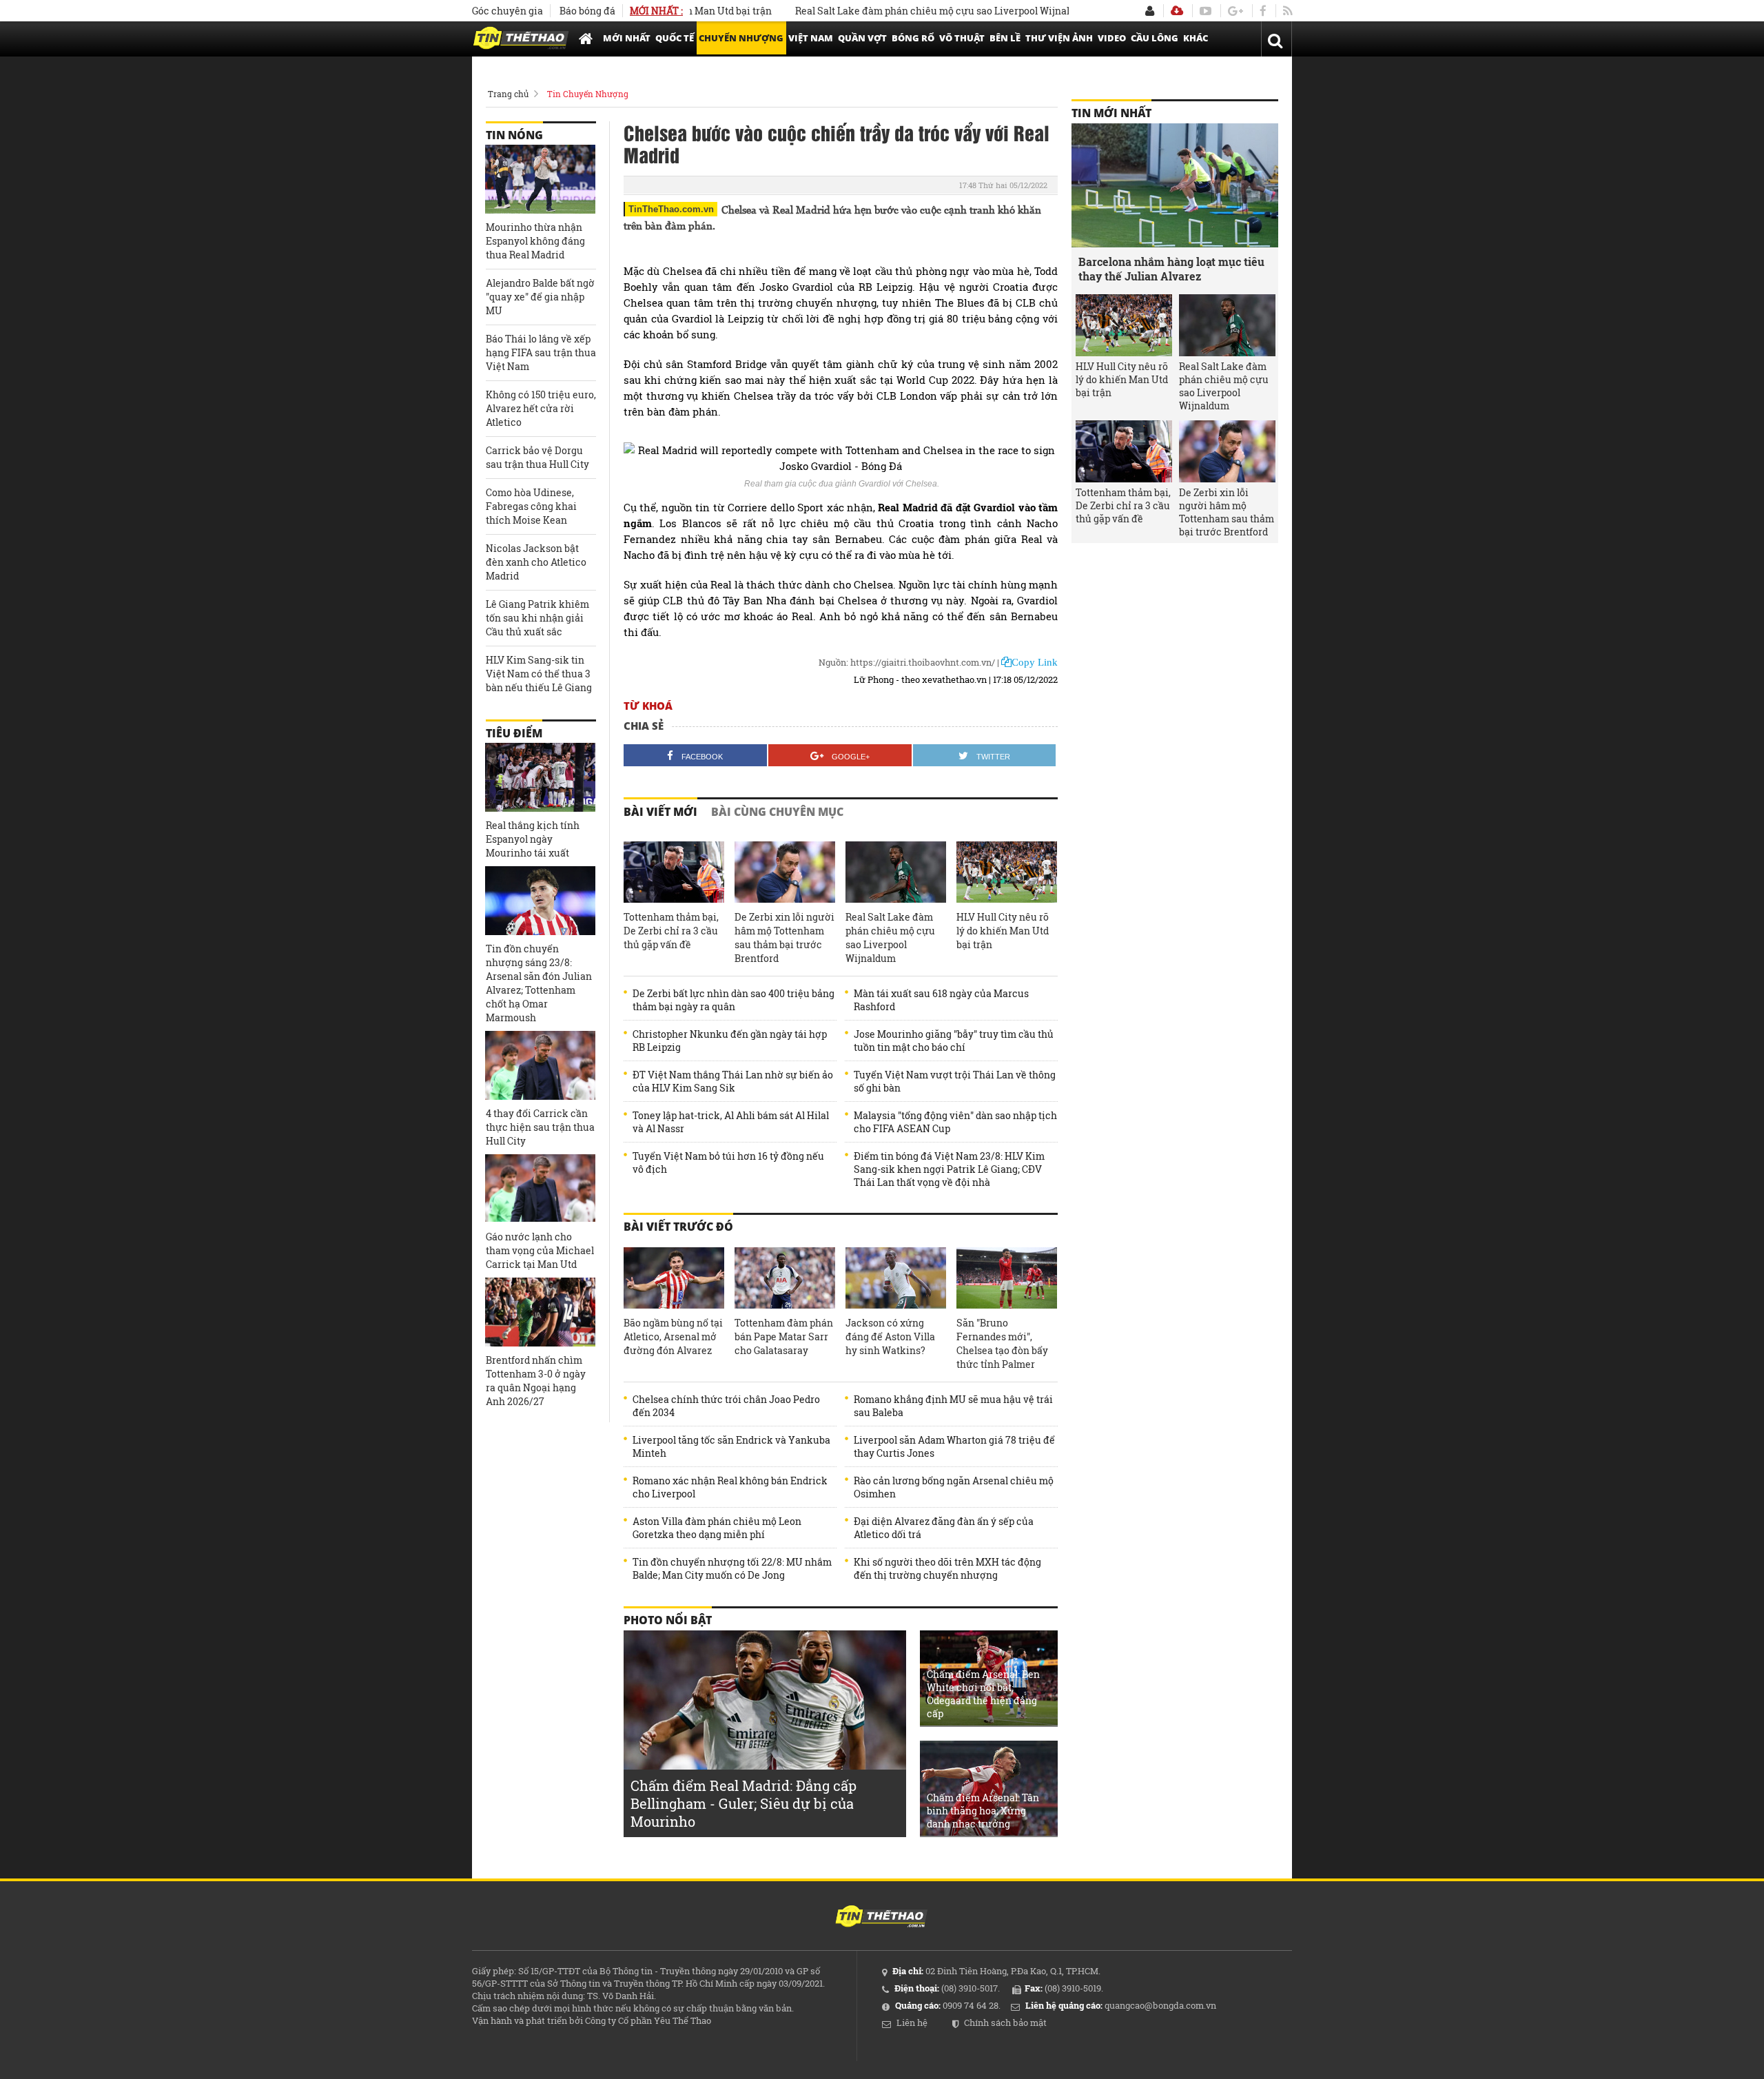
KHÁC (1196, 38)
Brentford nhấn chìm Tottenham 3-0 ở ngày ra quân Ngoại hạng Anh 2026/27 (536, 1381)
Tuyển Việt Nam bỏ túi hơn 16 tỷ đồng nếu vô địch (728, 1163)
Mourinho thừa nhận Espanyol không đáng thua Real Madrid (535, 241)
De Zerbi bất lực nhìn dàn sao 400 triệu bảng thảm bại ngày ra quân (734, 1000)
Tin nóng (514, 135)
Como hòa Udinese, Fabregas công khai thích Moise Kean (531, 506)
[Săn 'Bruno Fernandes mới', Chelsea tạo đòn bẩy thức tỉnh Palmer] (1007, 1278)
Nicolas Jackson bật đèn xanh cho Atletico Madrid (536, 562)
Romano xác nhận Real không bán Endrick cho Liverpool (730, 1487)
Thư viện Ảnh (1059, 38)
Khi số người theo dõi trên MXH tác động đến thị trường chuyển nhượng (947, 1568)
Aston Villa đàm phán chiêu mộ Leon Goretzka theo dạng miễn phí (717, 1528)
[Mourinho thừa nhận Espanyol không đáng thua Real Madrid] (540, 179)
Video (1112, 38)
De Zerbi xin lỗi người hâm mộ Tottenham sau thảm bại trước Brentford (784, 938)
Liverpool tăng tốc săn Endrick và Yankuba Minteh (731, 1446)
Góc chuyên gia (507, 11)
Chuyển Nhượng (741, 38)
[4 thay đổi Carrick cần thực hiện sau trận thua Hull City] (540, 1065)
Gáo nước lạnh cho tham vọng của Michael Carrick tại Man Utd (540, 1250)
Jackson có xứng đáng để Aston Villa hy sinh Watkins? (890, 1336)
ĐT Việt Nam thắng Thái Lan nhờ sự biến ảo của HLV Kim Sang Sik (733, 1081)
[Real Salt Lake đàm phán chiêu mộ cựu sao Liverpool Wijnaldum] (896, 872)
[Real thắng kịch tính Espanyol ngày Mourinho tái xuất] (540, 777)
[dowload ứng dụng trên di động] (1177, 11)
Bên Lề (1005, 38)
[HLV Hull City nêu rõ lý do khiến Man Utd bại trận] (1007, 872)
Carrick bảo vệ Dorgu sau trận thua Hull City (537, 457)
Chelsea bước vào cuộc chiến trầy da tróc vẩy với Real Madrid (837, 143)
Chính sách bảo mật (1005, 2022)
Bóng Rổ (913, 38)
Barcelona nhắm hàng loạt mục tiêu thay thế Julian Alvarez (1171, 269)
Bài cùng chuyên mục (777, 812)
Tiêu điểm (514, 733)
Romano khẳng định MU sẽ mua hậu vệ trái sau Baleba (953, 1406)
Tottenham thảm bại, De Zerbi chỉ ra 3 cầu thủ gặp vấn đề (671, 931)
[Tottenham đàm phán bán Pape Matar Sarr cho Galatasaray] (785, 1278)
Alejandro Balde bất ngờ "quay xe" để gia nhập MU (540, 297)
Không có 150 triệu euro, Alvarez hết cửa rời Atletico (541, 408)
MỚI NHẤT (627, 38)
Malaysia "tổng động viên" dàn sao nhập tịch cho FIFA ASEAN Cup (955, 1122)
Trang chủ (508, 94)
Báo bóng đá (587, 11)
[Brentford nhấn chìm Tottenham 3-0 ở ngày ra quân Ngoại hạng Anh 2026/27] (540, 1312)
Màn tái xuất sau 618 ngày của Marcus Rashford (941, 1000)
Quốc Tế (675, 38)
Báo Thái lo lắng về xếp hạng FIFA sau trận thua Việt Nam (541, 352)
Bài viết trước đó (678, 1227)
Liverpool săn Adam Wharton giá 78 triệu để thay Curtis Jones (954, 1446)
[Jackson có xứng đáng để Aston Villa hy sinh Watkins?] (896, 1278)
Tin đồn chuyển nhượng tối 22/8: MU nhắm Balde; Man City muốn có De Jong (732, 1568)
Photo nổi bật (668, 1620)
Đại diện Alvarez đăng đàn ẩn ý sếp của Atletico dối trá (944, 1528)
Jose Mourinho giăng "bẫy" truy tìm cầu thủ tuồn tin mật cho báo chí (954, 1041)
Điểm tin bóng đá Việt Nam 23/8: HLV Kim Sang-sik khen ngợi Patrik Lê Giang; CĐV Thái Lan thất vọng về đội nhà (949, 1169)
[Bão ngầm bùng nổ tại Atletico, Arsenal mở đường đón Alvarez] (674, 1278)
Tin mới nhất (1111, 113)
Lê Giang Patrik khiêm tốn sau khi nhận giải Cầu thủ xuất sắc (537, 618)
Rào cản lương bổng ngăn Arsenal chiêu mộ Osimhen (954, 1487)
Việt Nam (811, 38)
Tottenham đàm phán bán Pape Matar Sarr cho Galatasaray (784, 1336)
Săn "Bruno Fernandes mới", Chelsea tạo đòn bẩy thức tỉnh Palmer (1002, 1343)
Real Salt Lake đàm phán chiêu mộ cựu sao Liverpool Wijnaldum (888, 11)
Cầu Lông (1155, 38)
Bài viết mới (660, 812)
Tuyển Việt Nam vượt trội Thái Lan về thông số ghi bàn (955, 1081)
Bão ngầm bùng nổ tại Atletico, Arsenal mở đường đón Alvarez (673, 1336)
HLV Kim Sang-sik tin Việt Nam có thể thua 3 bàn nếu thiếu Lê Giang (539, 674)
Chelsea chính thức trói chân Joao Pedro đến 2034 (726, 1406)
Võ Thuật (962, 38)
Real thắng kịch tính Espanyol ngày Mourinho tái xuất (533, 839)
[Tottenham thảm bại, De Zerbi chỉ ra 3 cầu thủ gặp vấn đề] (674, 872)
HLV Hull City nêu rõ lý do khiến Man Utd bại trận (1003, 931)
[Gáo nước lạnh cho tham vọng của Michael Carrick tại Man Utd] (540, 1189)
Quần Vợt (862, 38)
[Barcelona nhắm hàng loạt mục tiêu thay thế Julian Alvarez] (1175, 185)
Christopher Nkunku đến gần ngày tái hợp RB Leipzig (730, 1041)
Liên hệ (912, 2022)
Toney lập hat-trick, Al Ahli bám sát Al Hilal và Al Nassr (731, 1122)
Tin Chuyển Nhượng (588, 94)
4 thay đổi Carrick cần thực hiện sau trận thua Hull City (540, 1127)
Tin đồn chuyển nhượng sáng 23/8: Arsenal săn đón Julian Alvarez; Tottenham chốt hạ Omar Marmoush (539, 983)
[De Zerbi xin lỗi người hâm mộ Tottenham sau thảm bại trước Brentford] (785, 872)
